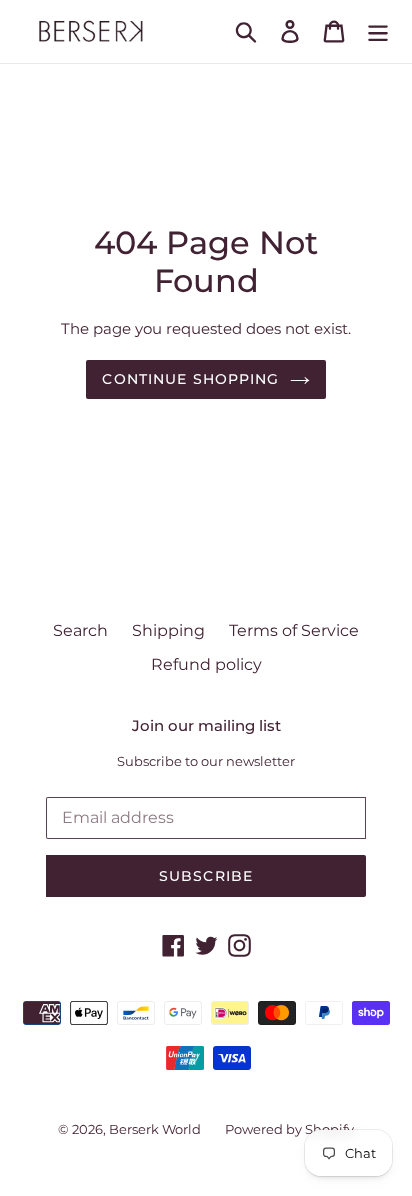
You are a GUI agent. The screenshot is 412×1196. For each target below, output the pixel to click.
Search (80, 630)
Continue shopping (190, 379)
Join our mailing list (206, 726)
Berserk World (155, 1129)
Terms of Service (294, 630)
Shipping (168, 630)
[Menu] (378, 31)
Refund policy (206, 664)
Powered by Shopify (289, 1129)
